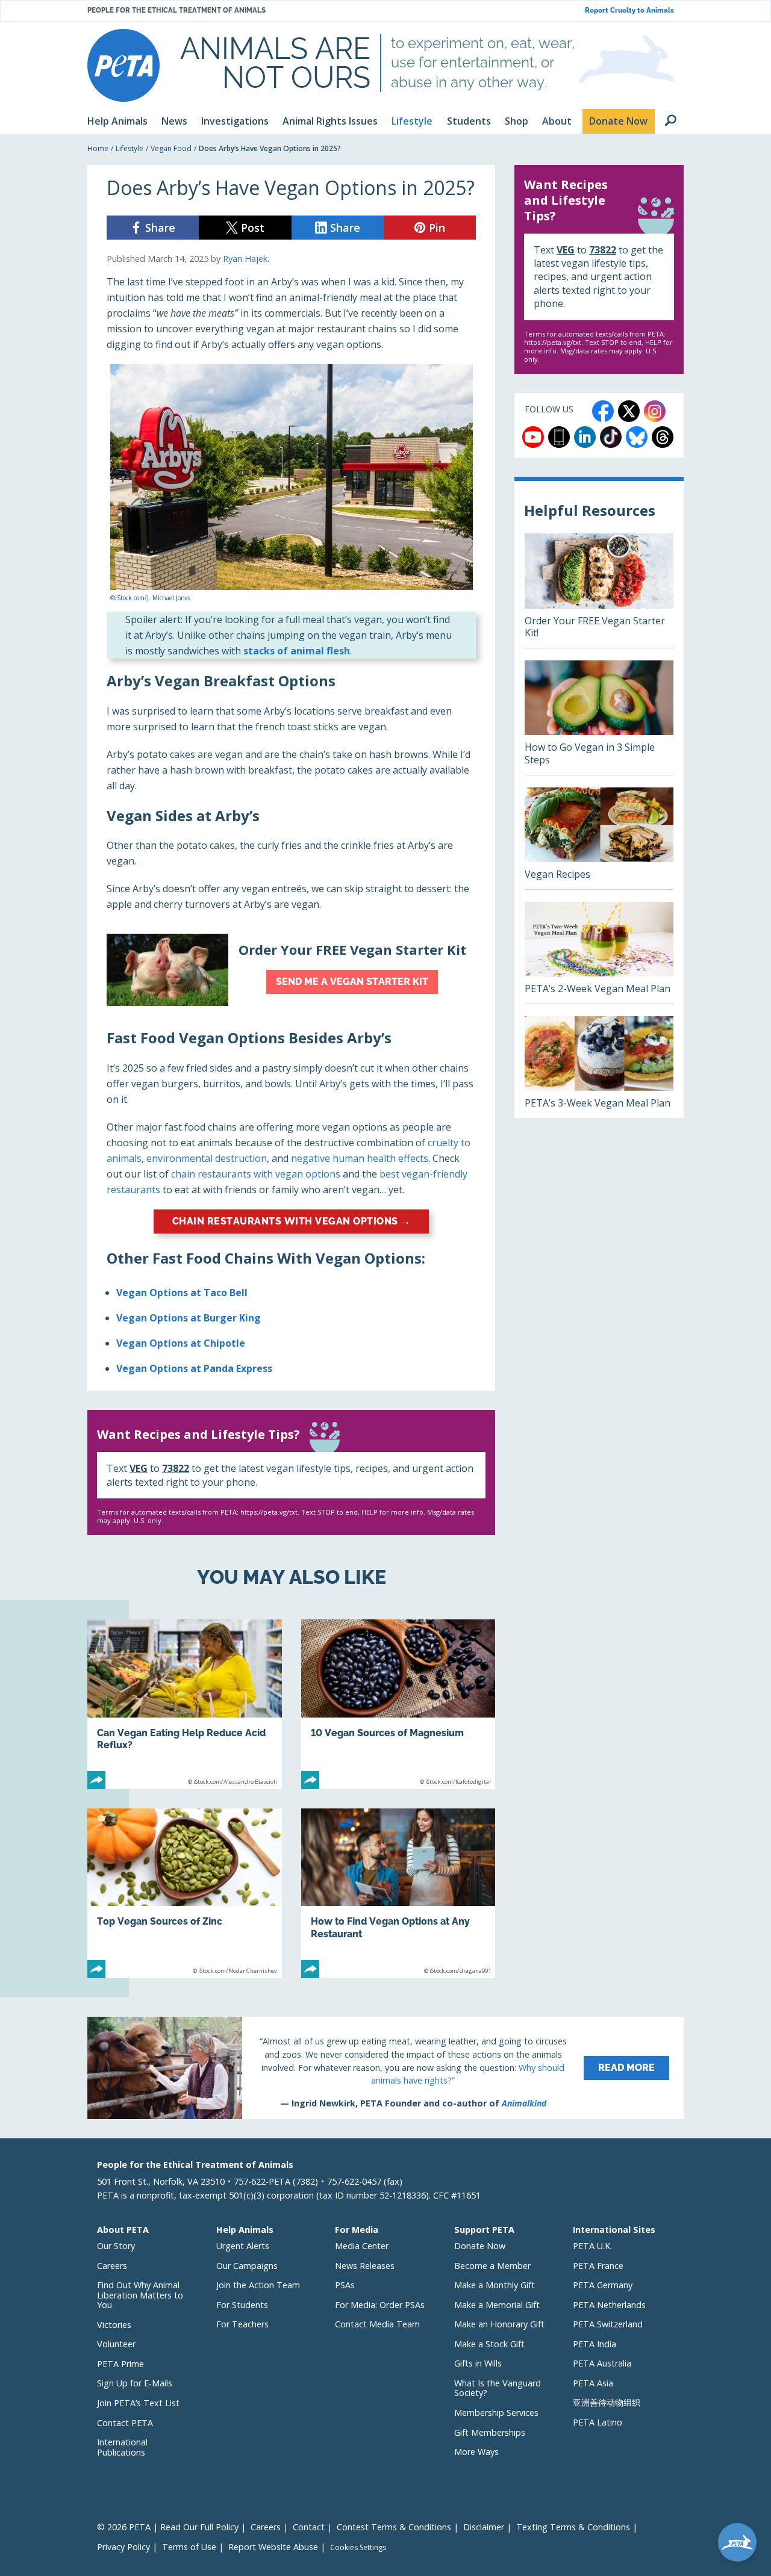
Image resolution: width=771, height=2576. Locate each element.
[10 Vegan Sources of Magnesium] (398, 1704)
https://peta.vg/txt (269, 1512)
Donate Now (480, 2246)
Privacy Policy (123, 2547)
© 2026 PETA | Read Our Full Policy (168, 2527)
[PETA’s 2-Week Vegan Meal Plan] (599, 953)
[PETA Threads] (663, 437)
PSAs (345, 2285)
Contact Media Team (377, 2324)
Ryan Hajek (245, 259)
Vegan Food (171, 148)
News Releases (365, 2266)
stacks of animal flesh (297, 651)
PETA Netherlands (609, 2305)
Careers (112, 2266)
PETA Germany (603, 2285)
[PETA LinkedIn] (585, 437)
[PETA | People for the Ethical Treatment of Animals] (123, 65)
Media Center (362, 2246)
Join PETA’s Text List (138, 2403)
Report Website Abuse (273, 2547)
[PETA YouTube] (533, 437)
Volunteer (116, 2344)
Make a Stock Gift (489, 2344)
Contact (309, 2527)
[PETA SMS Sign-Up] (559, 437)
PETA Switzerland (608, 2324)
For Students (242, 2305)
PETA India (595, 2344)
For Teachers (242, 2324)
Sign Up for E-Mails (135, 2383)
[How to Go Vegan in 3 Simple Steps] (599, 718)
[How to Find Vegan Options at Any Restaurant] (398, 1893)
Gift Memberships (490, 2432)
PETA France (598, 2266)
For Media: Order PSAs (380, 2305)
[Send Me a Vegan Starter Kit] (291, 970)
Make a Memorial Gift (497, 2305)
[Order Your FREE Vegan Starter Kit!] (599, 591)
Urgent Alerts (243, 2246)
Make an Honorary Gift (499, 2324)
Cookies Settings (358, 2548)
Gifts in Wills (478, 2363)
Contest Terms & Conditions (394, 2527)
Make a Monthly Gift (495, 2285)
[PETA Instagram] (655, 411)
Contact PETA (125, 2423)
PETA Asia (593, 2383)
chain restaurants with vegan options (256, 1174)
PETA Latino (598, 2422)
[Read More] (385, 2068)
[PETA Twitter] (629, 411)
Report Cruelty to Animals (629, 11)
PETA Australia (602, 2363)
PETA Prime (120, 2364)
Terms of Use (189, 2547)
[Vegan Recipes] (599, 838)
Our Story (116, 2246)
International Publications (122, 2447)
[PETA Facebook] (603, 411)
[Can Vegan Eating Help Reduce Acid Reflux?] (185, 1704)
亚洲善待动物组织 (607, 2402)
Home (98, 148)
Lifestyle (130, 148)
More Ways (476, 2452)
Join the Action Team (258, 2285)
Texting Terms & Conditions (573, 2527)
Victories (114, 2325)
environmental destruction (207, 1158)
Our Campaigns (247, 2266)
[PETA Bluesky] (637, 437)
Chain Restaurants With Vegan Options (292, 1221)
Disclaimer (484, 2527)
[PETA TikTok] (611, 437)
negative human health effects (360, 1158)
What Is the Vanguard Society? (498, 2388)
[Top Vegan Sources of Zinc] (185, 1893)
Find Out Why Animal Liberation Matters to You (140, 2295)
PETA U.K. (592, 2246)
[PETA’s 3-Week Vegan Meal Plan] (599, 1067)
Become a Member (492, 2266)
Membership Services (496, 2413)
